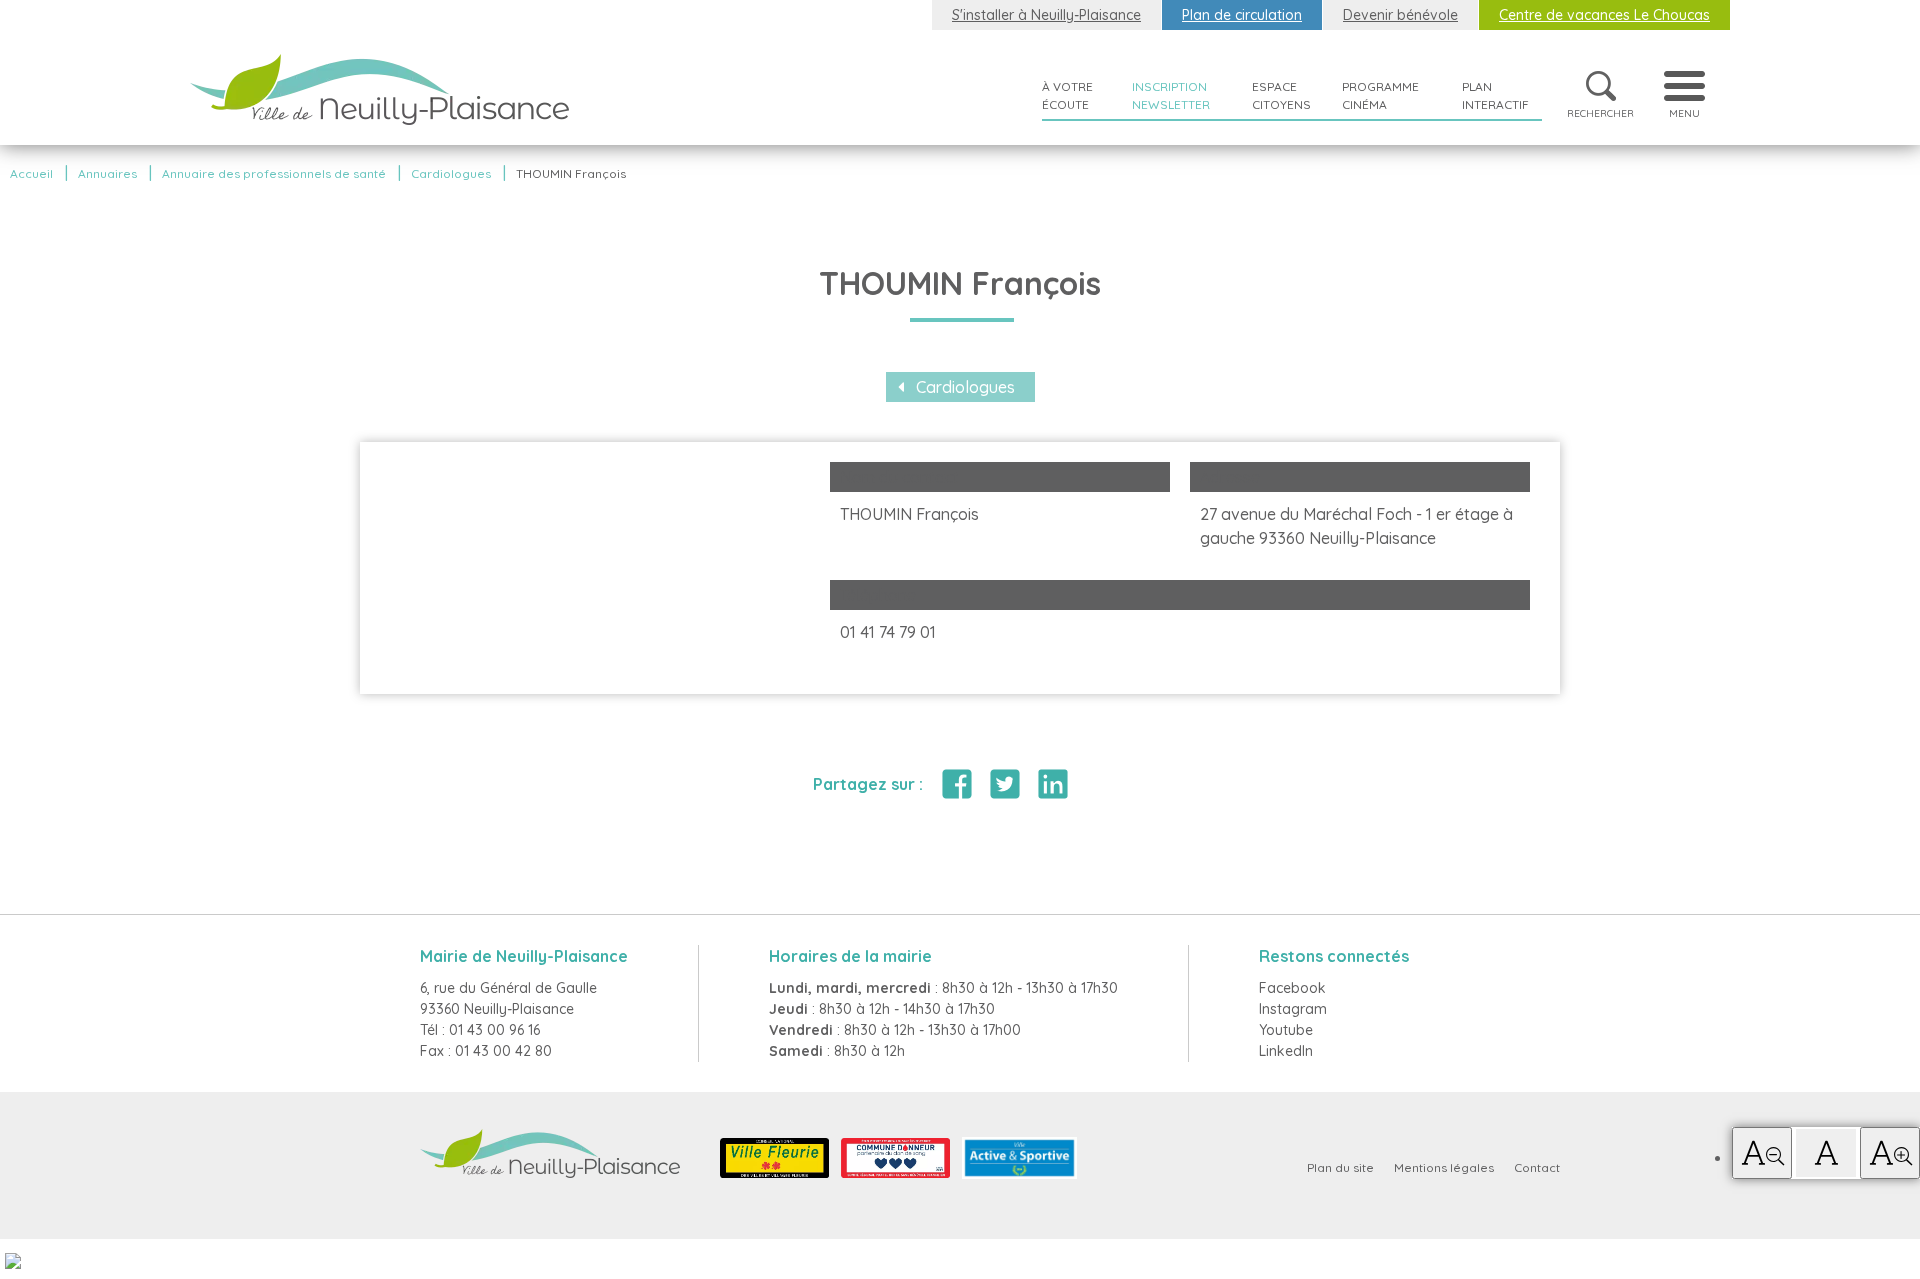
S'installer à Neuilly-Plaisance (1046, 15)
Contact (1537, 1167)
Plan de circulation (1242, 15)
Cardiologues (965, 387)
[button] (1762, 1153)
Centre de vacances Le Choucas (1604, 15)
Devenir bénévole (1400, 15)
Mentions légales (1444, 1167)
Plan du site (1340, 1167)
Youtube (1286, 1030)
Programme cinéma (1380, 95)
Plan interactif (1495, 95)
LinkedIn (1286, 1051)
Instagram (1293, 1009)
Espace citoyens (1281, 95)
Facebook (1292, 988)
